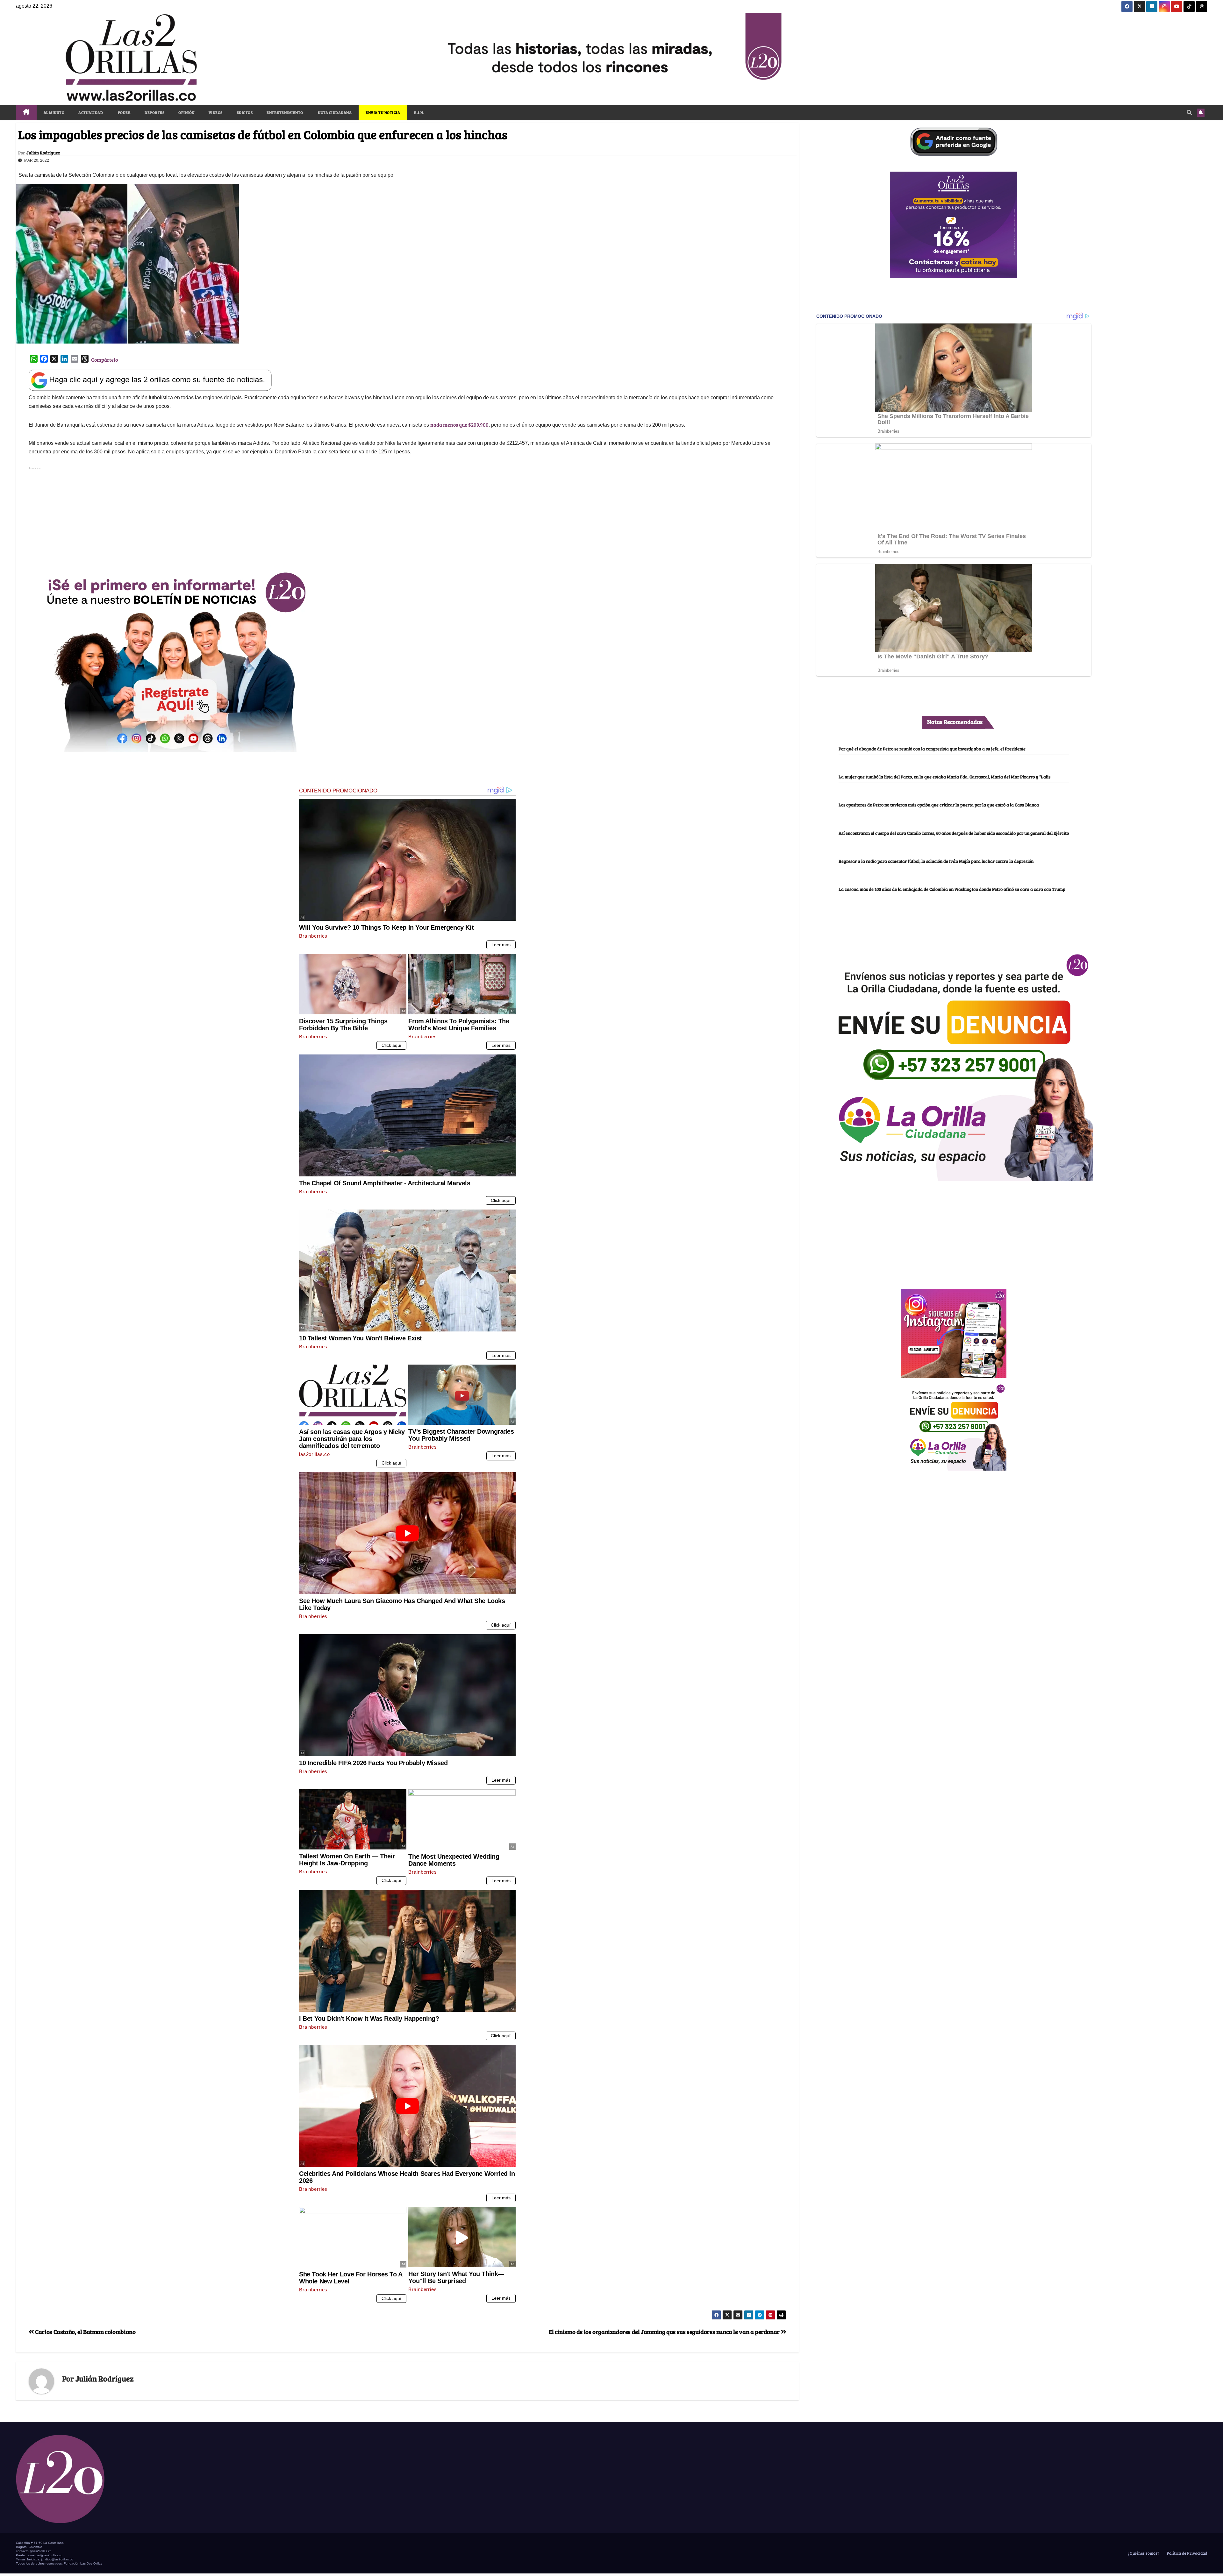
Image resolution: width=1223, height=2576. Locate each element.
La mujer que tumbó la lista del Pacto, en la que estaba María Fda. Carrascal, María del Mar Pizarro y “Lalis (944, 777)
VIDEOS (216, 112)
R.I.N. (419, 112)
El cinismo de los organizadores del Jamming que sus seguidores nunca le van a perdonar (665, 2331)
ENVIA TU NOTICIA (383, 112)
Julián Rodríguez (43, 153)
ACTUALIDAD (91, 112)
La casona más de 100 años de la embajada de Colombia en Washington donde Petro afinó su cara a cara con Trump (952, 889)
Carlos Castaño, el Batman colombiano (85, 2331)
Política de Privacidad (1186, 2553)
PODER (124, 112)
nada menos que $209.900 (459, 425)
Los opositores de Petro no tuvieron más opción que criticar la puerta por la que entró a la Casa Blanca (939, 805)
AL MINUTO (54, 112)
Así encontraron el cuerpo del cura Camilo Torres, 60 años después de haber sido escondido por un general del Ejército (954, 833)
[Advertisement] (407, 516)
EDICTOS (245, 112)
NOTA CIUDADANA (335, 112)
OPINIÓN (186, 112)
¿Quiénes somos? (1143, 2553)
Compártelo (104, 360)
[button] (1189, 112)
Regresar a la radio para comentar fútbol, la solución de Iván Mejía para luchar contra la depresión (936, 861)
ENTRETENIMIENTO (285, 112)
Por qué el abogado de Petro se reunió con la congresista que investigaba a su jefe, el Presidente (932, 749)
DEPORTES (154, 112)
